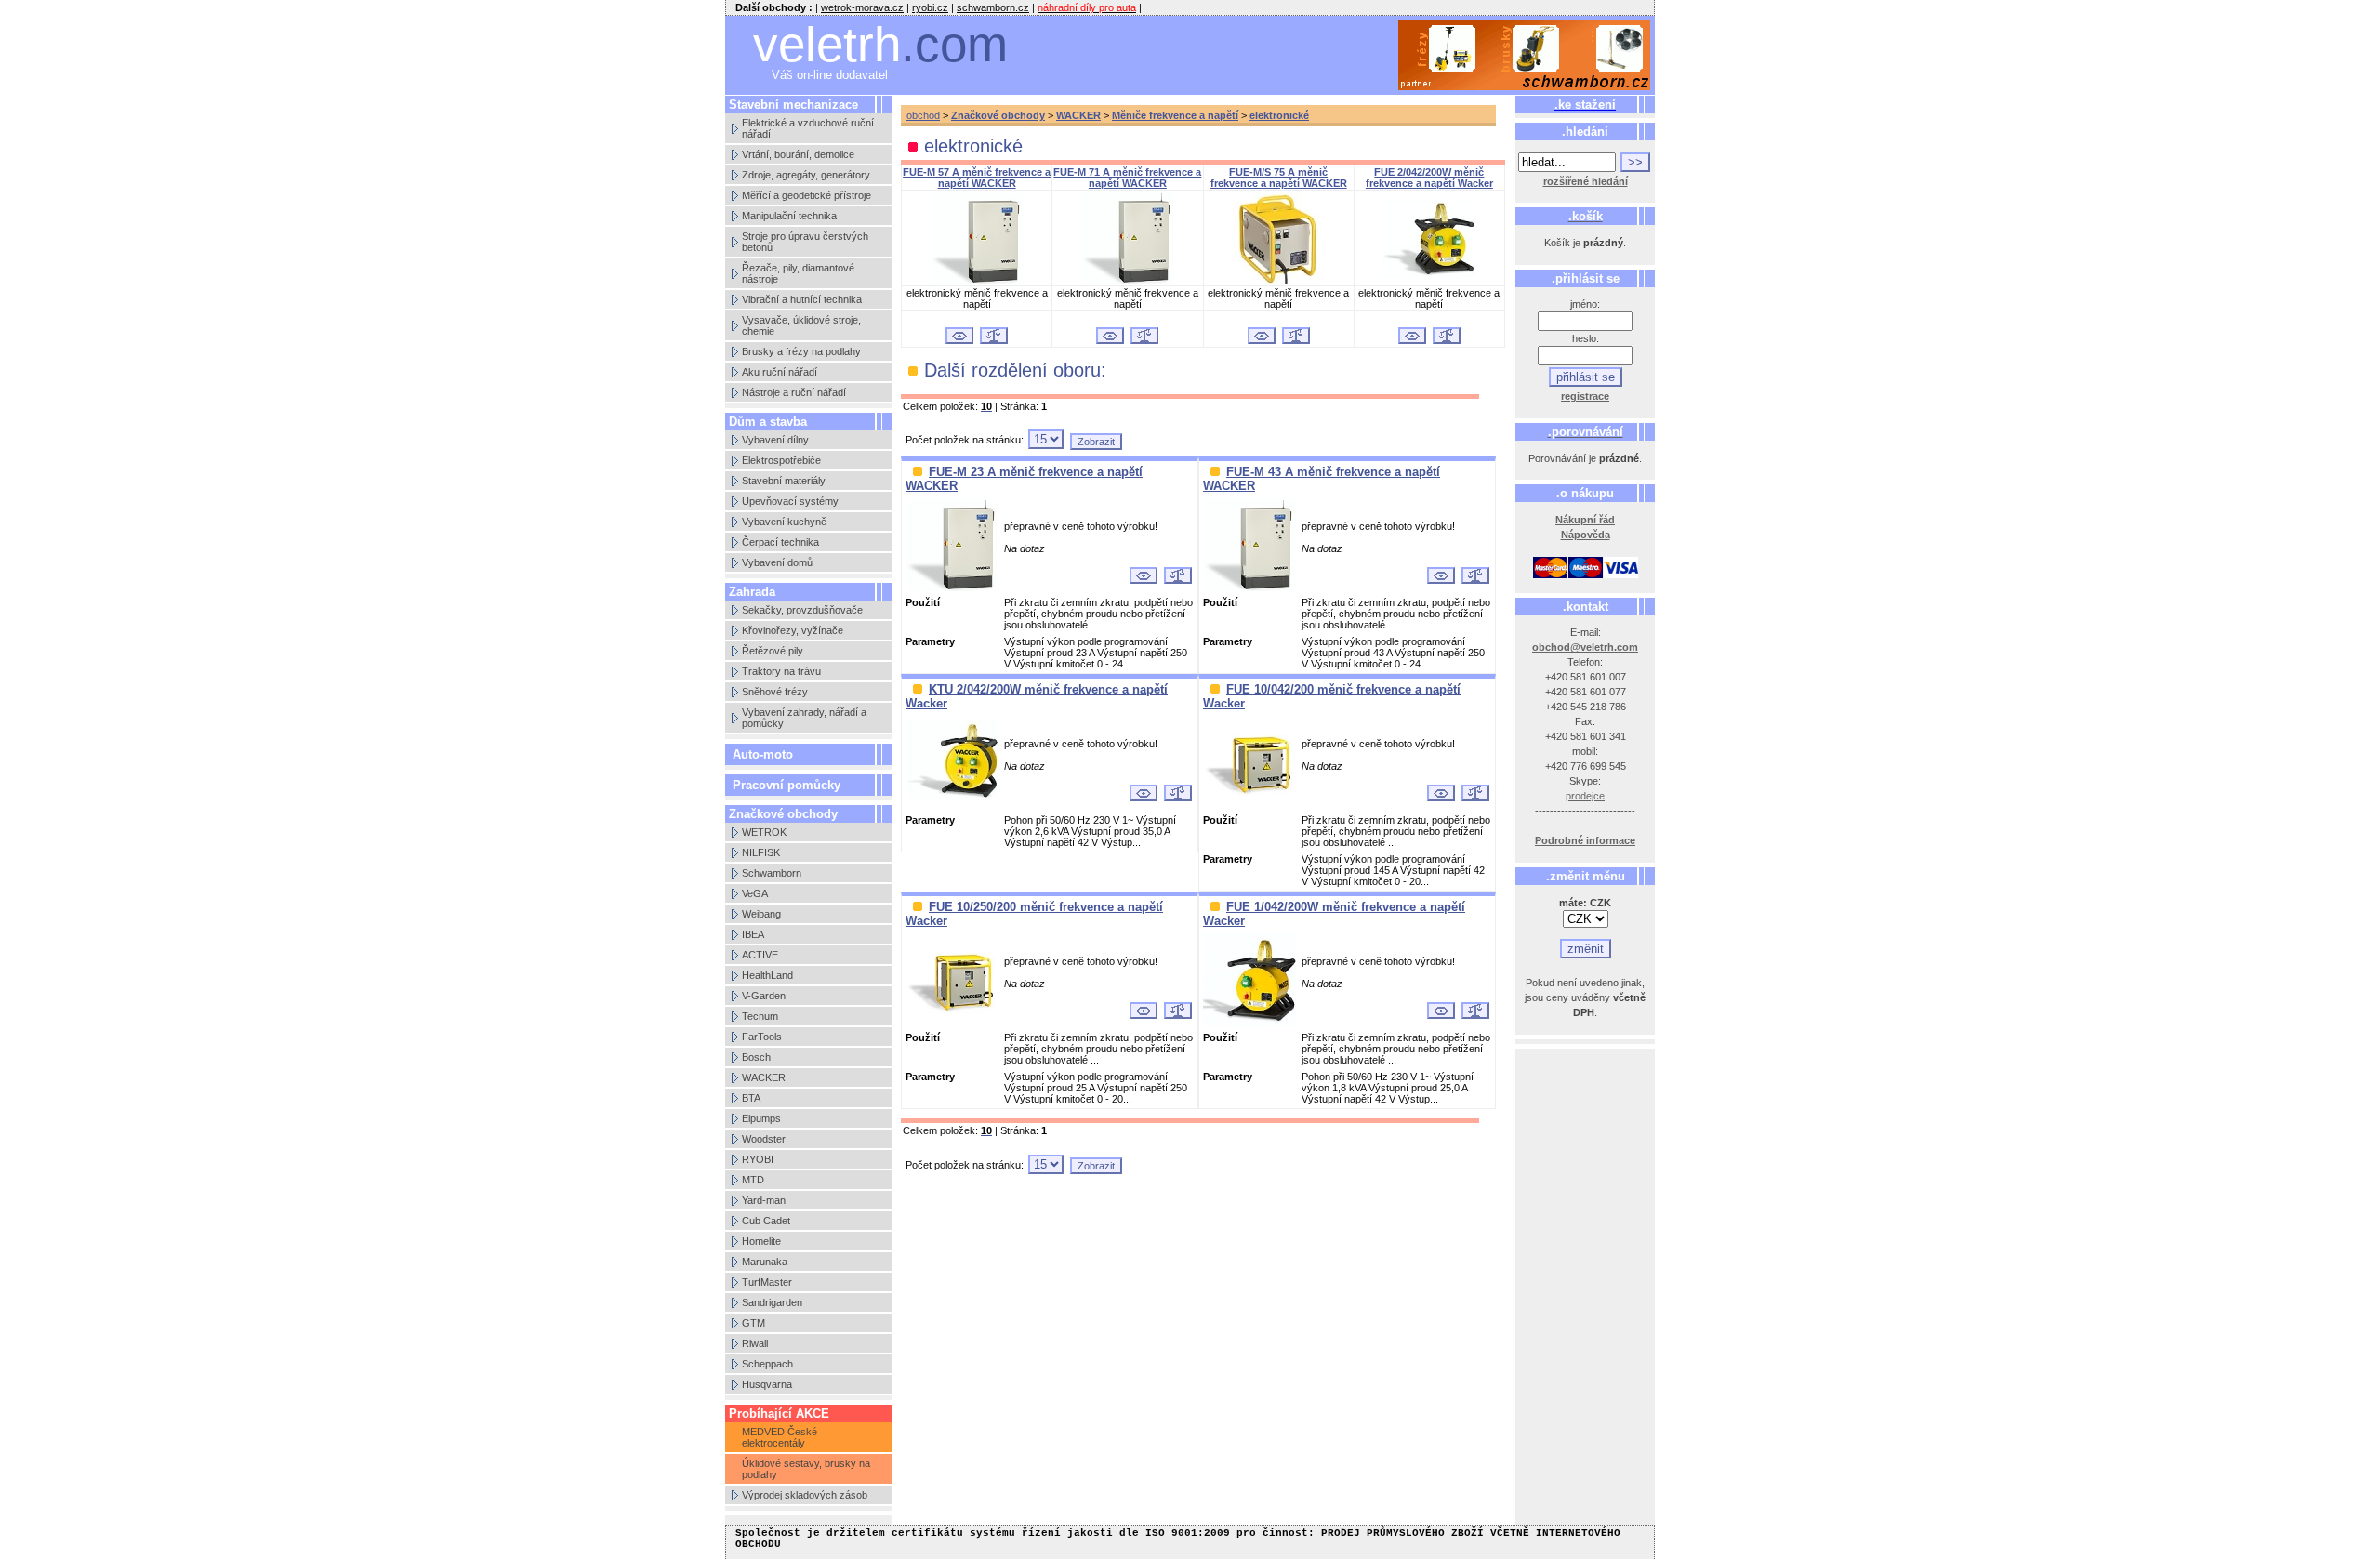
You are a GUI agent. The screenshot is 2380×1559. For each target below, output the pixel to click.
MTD (753, 1180)
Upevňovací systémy (790, 501)
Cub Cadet (766, 1221)
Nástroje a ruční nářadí (794, 392)
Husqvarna (767, 1384)
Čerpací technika (780, 542)
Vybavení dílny (775, 440)
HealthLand (767, 975)
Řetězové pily (773, 651)
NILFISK (761, 852)
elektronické (1279, 115)
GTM (754, 1323)
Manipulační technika (789, 216)
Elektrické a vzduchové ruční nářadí (808, 128)
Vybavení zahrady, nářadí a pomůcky (804, 718)
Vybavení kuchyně (784, 522)
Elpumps (761, 1118)
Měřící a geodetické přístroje (807, 195)
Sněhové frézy (775, 692)
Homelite (761, 1241)
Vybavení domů (777, 562)
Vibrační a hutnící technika (802, 299)
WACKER (764, 1077)
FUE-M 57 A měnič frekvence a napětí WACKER (977, 178)
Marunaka (765, 1262)
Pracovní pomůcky (787, 785)
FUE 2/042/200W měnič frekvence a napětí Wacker (1429, 178)
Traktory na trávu (781, 671)
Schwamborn (772, 873)
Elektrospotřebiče (781, 460)
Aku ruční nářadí (780, 372)
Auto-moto (763, 754)
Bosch (756, 1057)
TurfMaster (767, 1282)
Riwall (755, 1343)
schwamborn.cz (993, 7)
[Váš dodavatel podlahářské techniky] (1525, 55)
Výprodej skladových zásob (805, 1495)
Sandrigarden (772, 1302)
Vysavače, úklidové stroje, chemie (801, 325)
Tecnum (760, 1016)
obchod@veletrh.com (1585, 647)
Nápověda (1586, 535)
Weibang (761, 914)
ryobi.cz (930, 7)
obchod (923, 115)
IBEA (753, 934)
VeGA (755, 893)
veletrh (880, 44)
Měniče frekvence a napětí (1175, 115)
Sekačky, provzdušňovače (802, 610)
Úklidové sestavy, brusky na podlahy (806, 1469)
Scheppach (767, 1364)
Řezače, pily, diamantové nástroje (798, 273)
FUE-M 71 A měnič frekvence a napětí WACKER (1127, 178)
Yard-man (764, 1200)
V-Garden (764, 996)
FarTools (762, 1037)
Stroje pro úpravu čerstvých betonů (805, 242)
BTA (751, 1098)
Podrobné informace (1585, 840)
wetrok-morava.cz (862, 7)
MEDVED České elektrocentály (780, 1437)
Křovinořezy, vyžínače (793, 630)
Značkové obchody (998, 115)
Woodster (764, 1139)
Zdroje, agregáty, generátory (806, 175)
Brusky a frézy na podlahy (801, 351)
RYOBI (758, 1159)
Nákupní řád (1585, 520)
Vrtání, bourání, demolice (798, 154)
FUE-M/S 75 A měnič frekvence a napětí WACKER (1279, 178)
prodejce (1585, 796)
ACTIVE (760, 955)
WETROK (764, 832)
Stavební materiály (784, 481)
